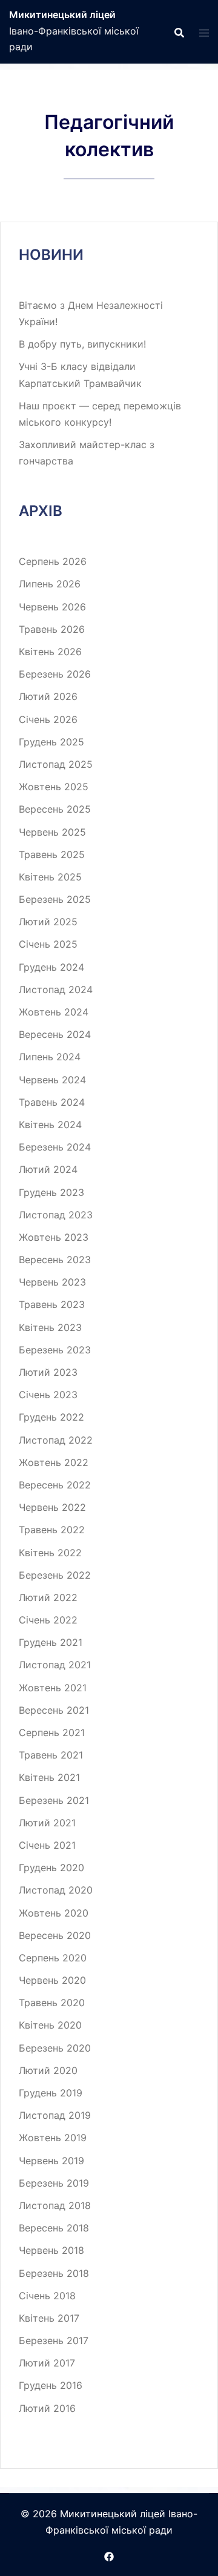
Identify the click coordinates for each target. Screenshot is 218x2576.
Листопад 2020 (56, 1890)
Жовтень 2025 (54, 787)
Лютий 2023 (48, 1372)
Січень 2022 (48, 1620)
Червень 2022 (52, 1507)
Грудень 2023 (51, 1192)
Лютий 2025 (48, 922)
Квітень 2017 (49, 2318)
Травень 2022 (52, 1530)
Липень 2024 (50, 1057)
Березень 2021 (54, 1800)
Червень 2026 (52, 607)
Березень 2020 (55, 2048)
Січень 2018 (47, 2296)
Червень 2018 (51, 2250)
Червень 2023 (52, 1282)
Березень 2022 (55, 1575)
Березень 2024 (55, 1147)
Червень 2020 (52, 1980)
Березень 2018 (54, 2273)
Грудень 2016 (51, 2385)
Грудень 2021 (51, 1642)
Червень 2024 (52, 1080)
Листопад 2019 (55, 2115)
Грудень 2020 (51, 1868)
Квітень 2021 (49, 1777)
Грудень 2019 (51, 2093)
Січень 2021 (47, 1845)
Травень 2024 (52, 1102)
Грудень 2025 (51, 742)
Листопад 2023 (56, 1215)
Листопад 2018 (55, 2205)
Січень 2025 (48, 944)
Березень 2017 (54, 2340)
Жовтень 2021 (53, 1688)
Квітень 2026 (50, 652)
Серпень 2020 (53, 1958)
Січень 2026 (48, 719)
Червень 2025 (52, 832)
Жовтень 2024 (54, 1012)
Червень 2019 (51, 2161)
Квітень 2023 (50, 1327)
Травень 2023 (52, 1304)
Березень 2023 (55, 1350)
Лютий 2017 (47, 2363)
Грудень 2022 (51, 1417)
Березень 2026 (55, 674)
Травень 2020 (52, 2003)
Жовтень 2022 (54, 1462)
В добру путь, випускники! (82, 344)
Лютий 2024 (48, 1169)
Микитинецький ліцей (62, 15)
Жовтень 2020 (54, 1913)
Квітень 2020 (50, 2025)
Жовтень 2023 (54, 1237)
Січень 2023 (48, 1395)
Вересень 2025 (55, 809)
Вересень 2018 (54, 2228)
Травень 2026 (52, 629)
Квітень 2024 (50, 1125)
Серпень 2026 (53, 561)
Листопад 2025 (56, 764)
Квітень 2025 (50, 877)
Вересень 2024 (55, 1034)
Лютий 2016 (47, 2408)
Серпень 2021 (52, 1732)
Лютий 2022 (48, 1597)
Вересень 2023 (55, 1260)
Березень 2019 (54, 2183)
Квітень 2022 (50, 1553)
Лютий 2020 (48, 2070)
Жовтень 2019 (53, 2138)
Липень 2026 (50, 584)
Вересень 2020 (55, 1935)
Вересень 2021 (54, 1710)
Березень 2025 (55, 899)
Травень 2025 (52, 854)
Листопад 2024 (56, 989)
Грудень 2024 (51, 967)
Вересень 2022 (55, 1485)
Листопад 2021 (55, 1665)
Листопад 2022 (56, 1440)
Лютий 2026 (48, 696)
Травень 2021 (51, 1755)
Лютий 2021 (47, 1823)
